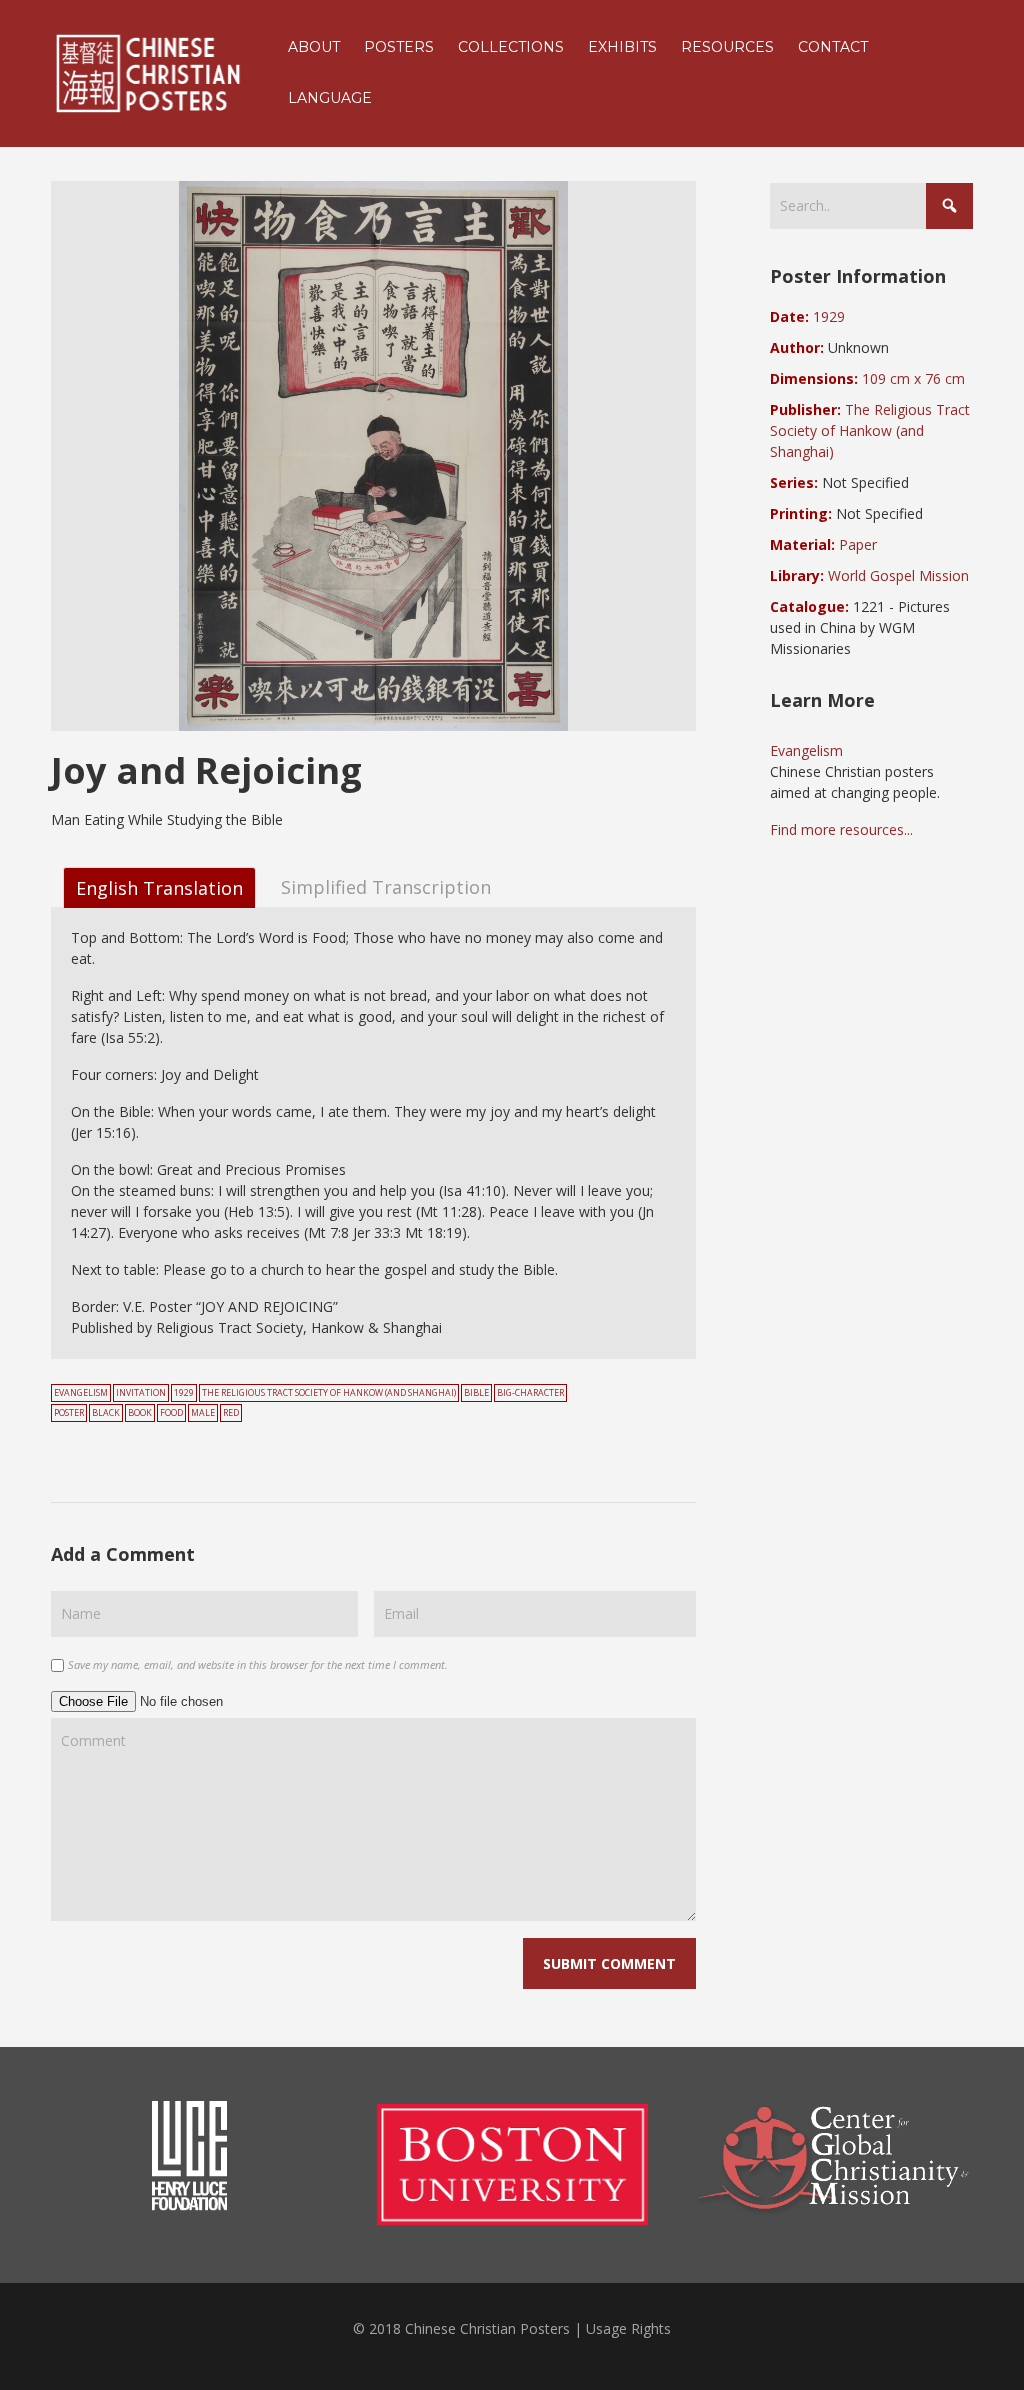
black (106, 1413)
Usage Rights (628, 2328)
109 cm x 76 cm (913, 378)
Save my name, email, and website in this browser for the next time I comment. (258, 1664)
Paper (858, 544)
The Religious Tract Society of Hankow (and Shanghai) (329, 1393)
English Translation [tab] (159, 888)
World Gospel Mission (898, 575)
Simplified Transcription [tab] (386, 886)
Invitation (141, 1393)
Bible (476, 1393)
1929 (184, 1393)
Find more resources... (841, 829)
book (140, 1413)
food (171, 1413)
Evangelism (81, 1393)
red (231, 1413)
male (203, 1413)
